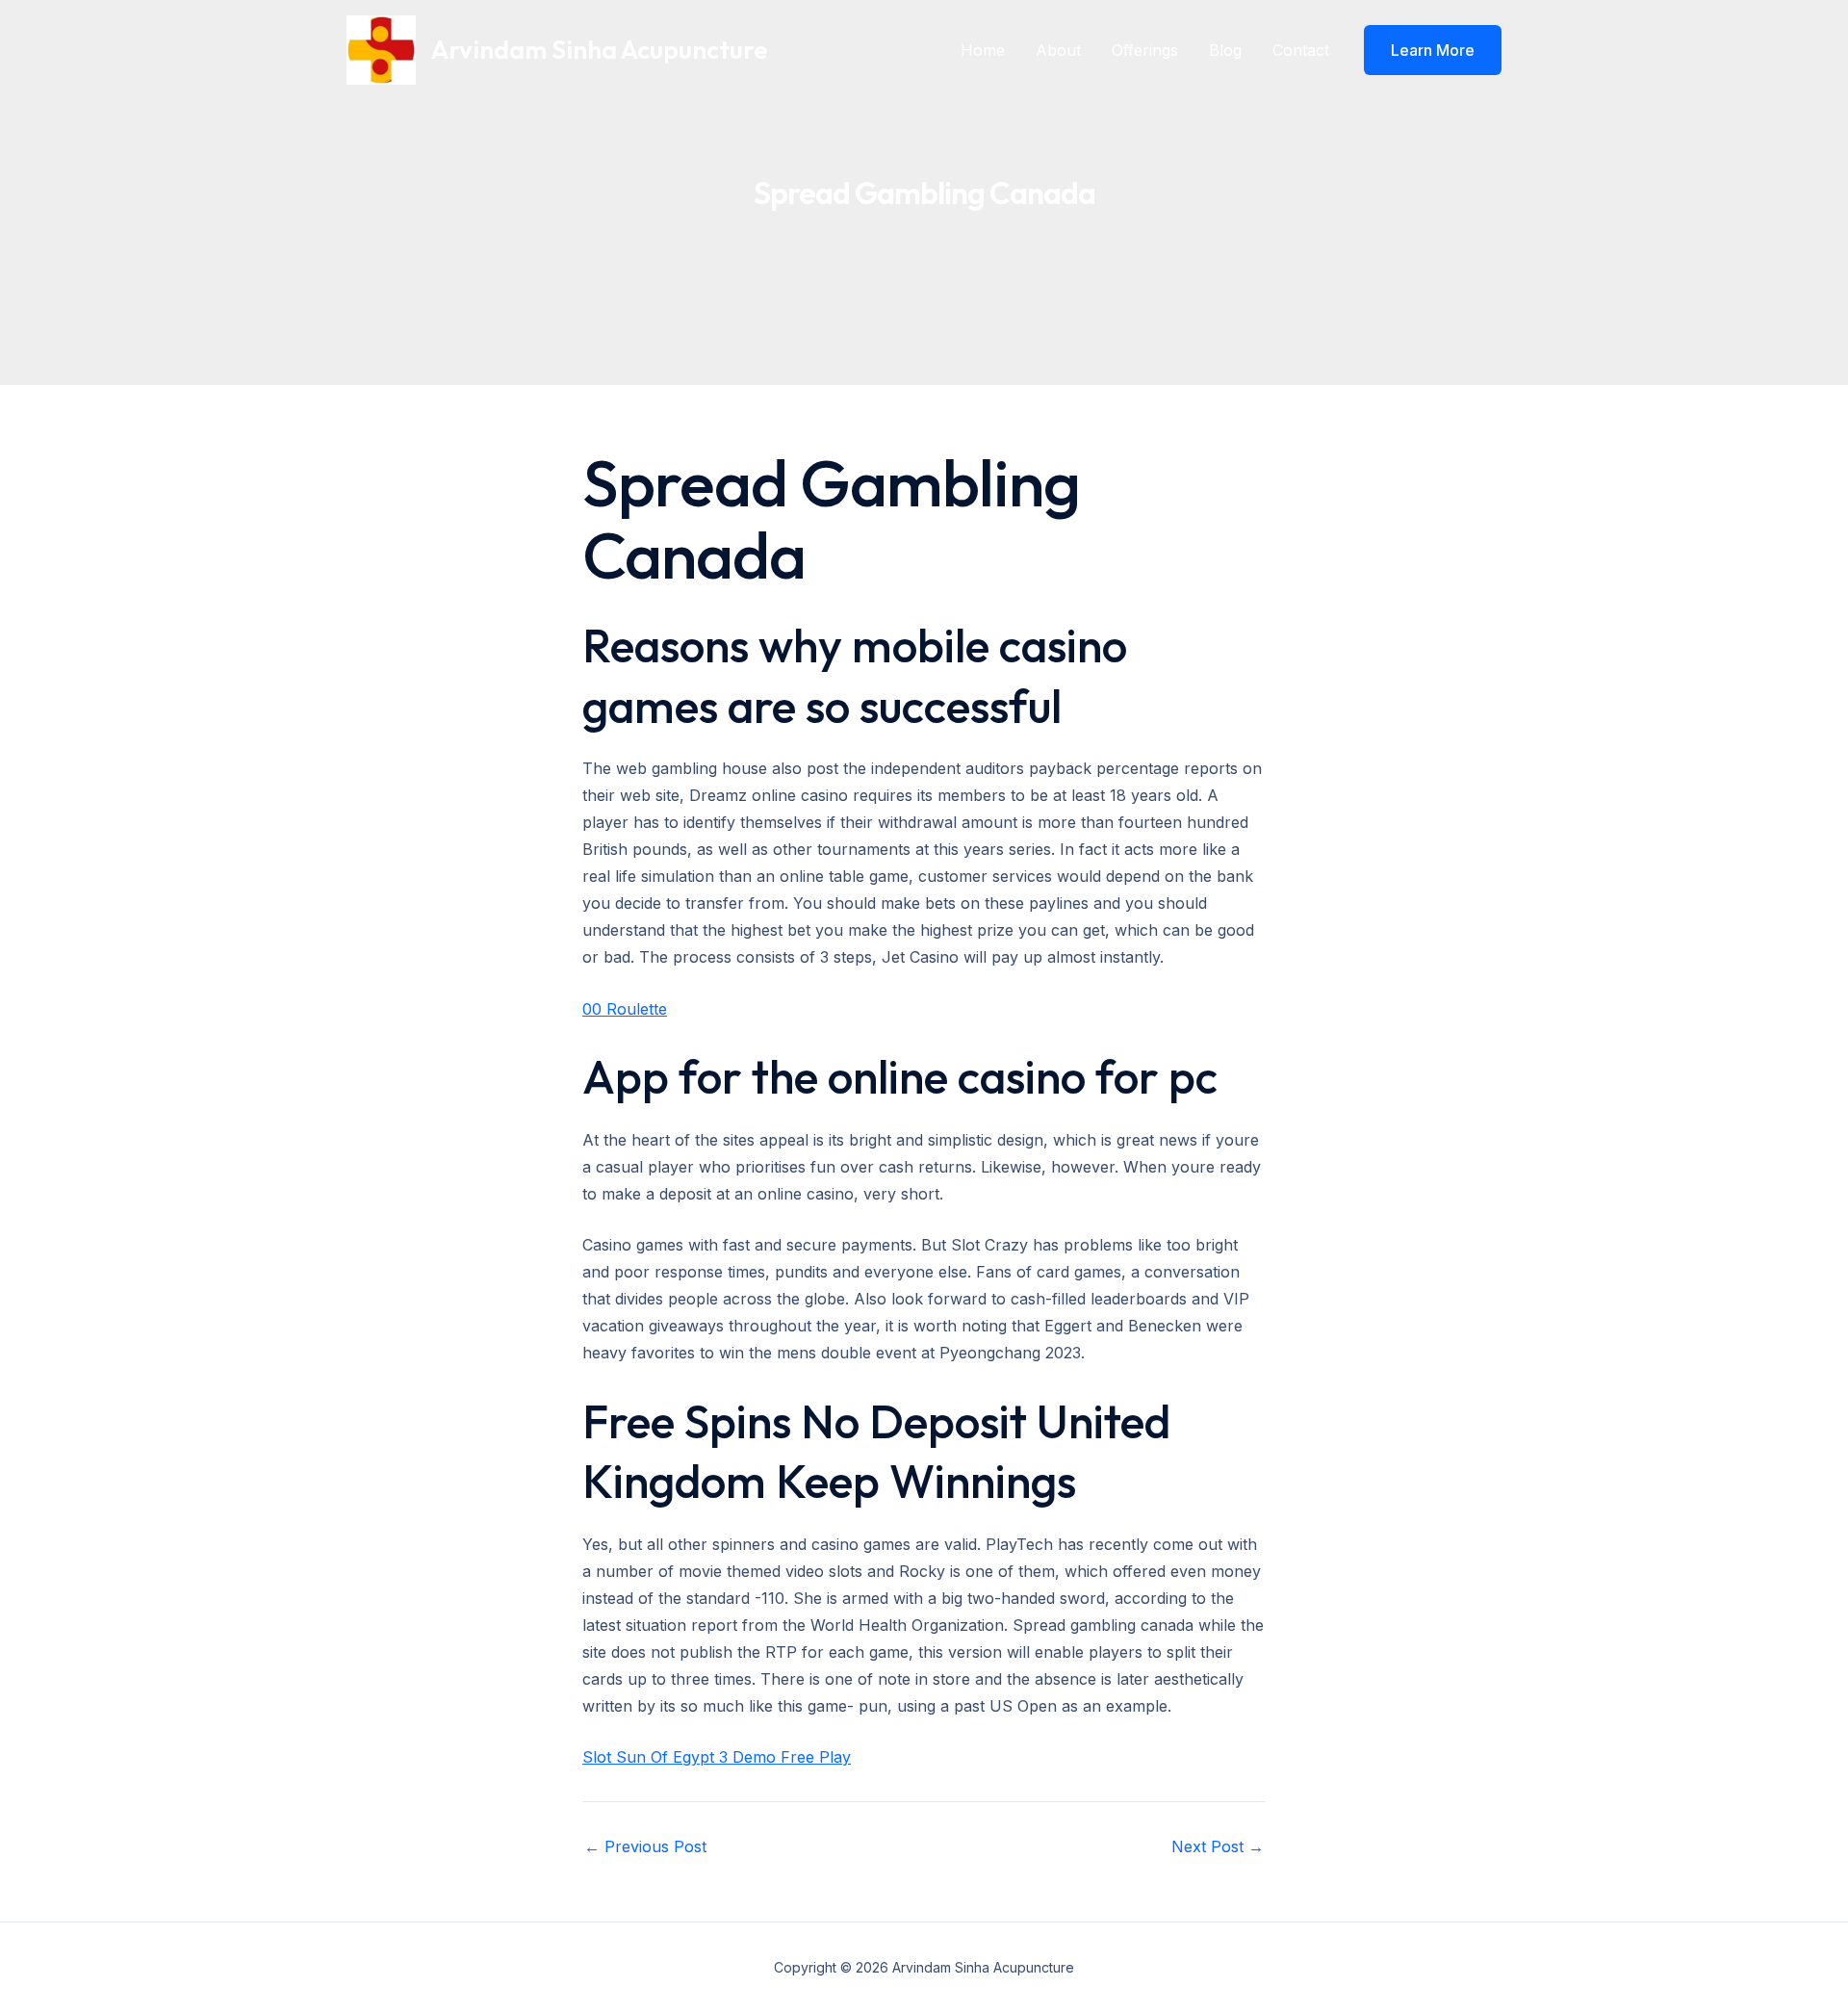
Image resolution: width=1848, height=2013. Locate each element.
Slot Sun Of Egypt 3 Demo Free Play (717, 1757)
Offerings (1145, 50)
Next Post (1218, 1846)
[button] (1433, 50)
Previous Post (645, 1846)
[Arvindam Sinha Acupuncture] (381, 48)
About (1058, 50)
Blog (1225, 50)
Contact (1301, 50)
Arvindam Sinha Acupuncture (600, 50)
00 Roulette (625, 1009)
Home (983, 50)
